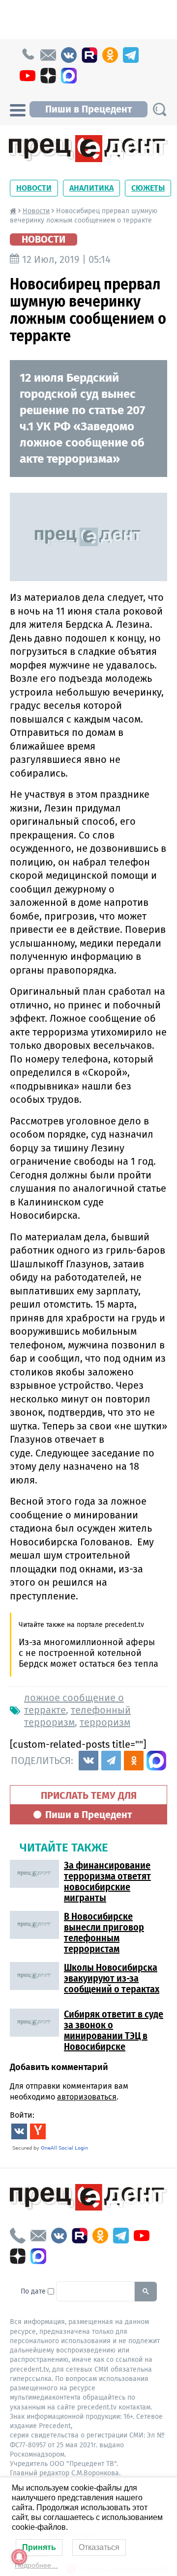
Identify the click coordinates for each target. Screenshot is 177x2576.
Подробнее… (36, 2565)
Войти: (22, 2115)
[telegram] (131, 55)
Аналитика (91, 188)
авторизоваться (87, 2097)
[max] (69, 76)
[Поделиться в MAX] (156, 1761)
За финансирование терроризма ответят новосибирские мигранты (107, 1881)
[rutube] (89, 55)
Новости (34, 188)
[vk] (69, 55)
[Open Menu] (18, 109)
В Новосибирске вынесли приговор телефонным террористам (104, 1932)
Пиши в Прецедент (88, 109)
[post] (48, 55)
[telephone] (28, 55)
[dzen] (48, 76)
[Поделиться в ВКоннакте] (88, 1761)
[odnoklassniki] (110, 55)
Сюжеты (148, 188)
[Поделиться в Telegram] (111, 1761)
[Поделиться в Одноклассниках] (134, 1761)
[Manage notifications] (19, 2557)
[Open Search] (159, 109)
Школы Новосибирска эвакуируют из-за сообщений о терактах (112, 1978)
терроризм (105, 1722)
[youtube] (28, 76)
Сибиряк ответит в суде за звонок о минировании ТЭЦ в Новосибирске (114, 2030)
